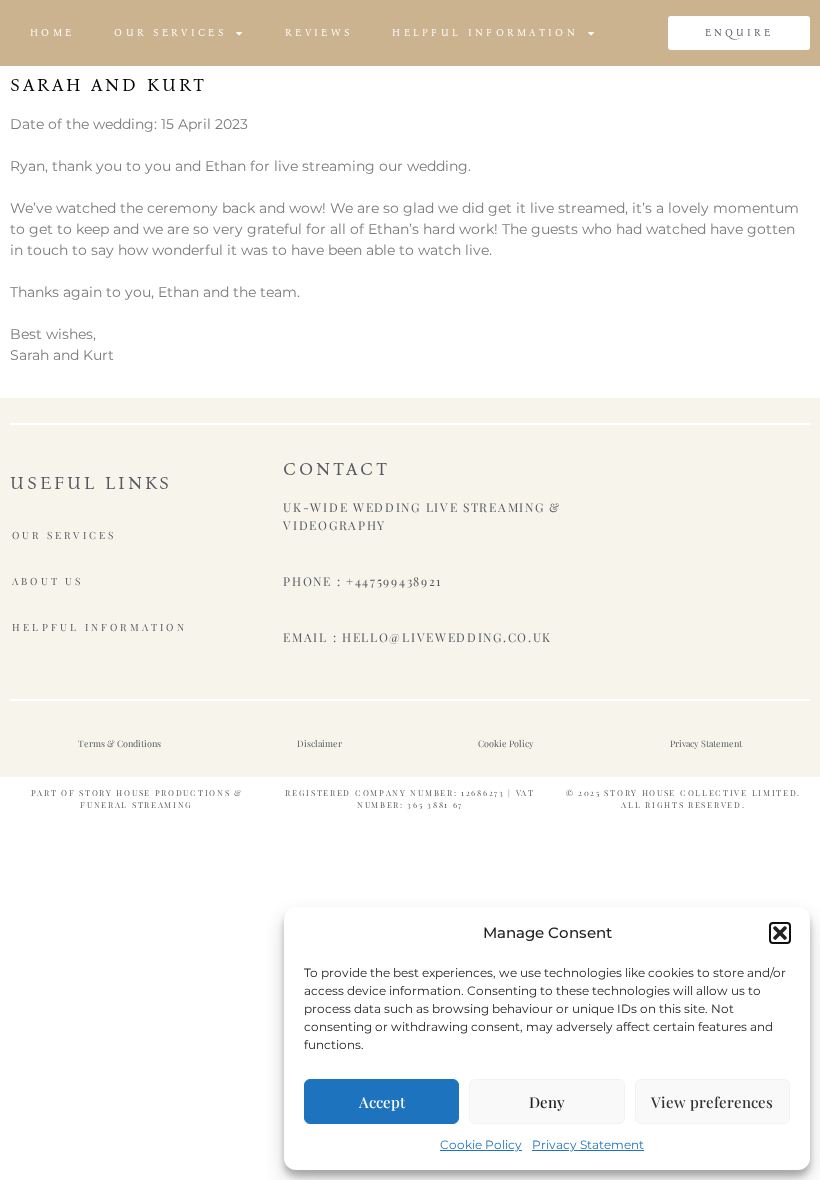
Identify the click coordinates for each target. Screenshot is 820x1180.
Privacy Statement (588, 1144)
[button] (780, 933)
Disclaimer (319, 743)
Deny (547, 1102)
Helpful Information (485, 33)
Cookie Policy (481, 1144)
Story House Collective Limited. (702, 792)
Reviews (318, 33)
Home (52, 33)
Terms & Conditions (119, 743)
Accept (382, 1102)
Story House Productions (154, 792)
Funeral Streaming (136, 804)
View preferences (712, 1102)
